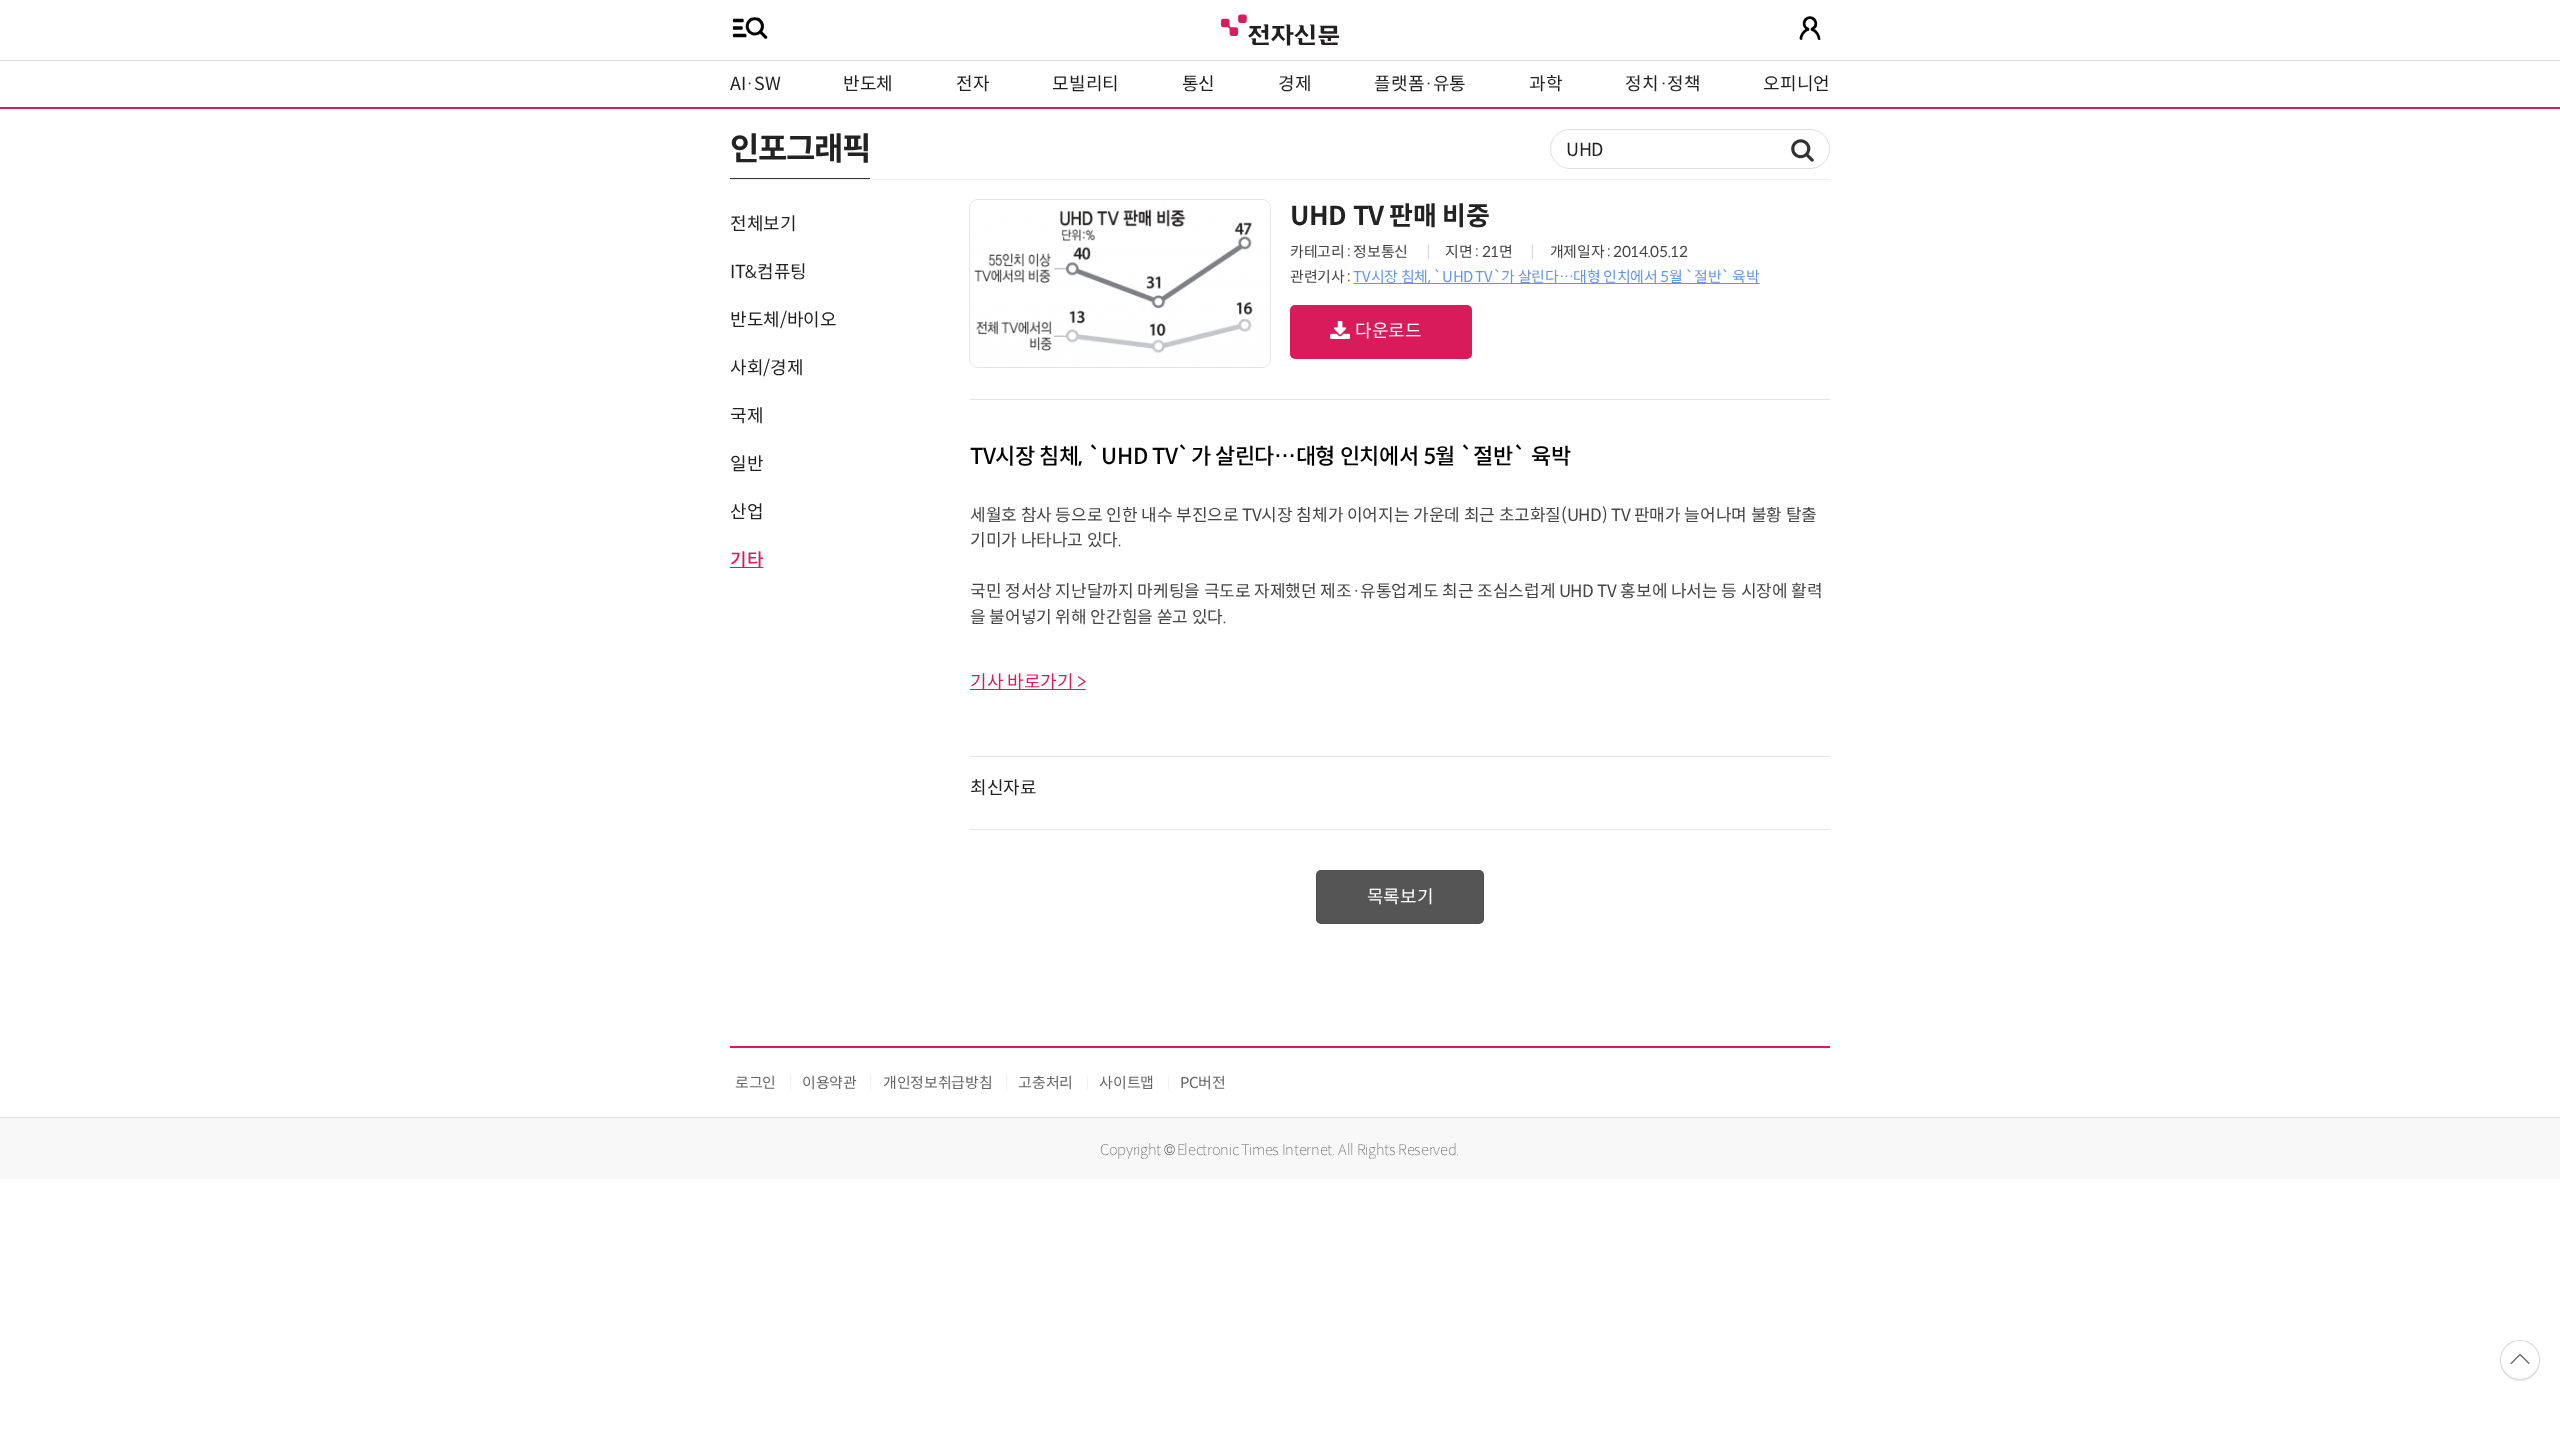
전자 (972, 84)
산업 (746, 512)
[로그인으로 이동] (1810, 28)
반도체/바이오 (783, 320)
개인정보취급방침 (937, 1082)
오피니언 (1796, 84)
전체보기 (763, 224)
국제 (746, 416)
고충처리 (1045, 1082)
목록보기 (1400, 897)
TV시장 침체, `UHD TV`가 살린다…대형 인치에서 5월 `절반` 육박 (1556, 276)
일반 (746, 464)
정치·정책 (1662, 84)
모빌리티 (1085, 84)
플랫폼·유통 (1420, 84)
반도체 (868, 84)
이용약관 (829, 1082)
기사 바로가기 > (1028, 682)
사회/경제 (766, 368)
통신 (1198, 84)
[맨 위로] (2520, 1360)
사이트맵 (1126, 1082)
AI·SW (755, 84)
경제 (1294, 84)
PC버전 (1203, 1082)
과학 (1545, 84)
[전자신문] (1280, 27)
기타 (746, 560)
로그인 (755, 1082)
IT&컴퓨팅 (768, 272)
